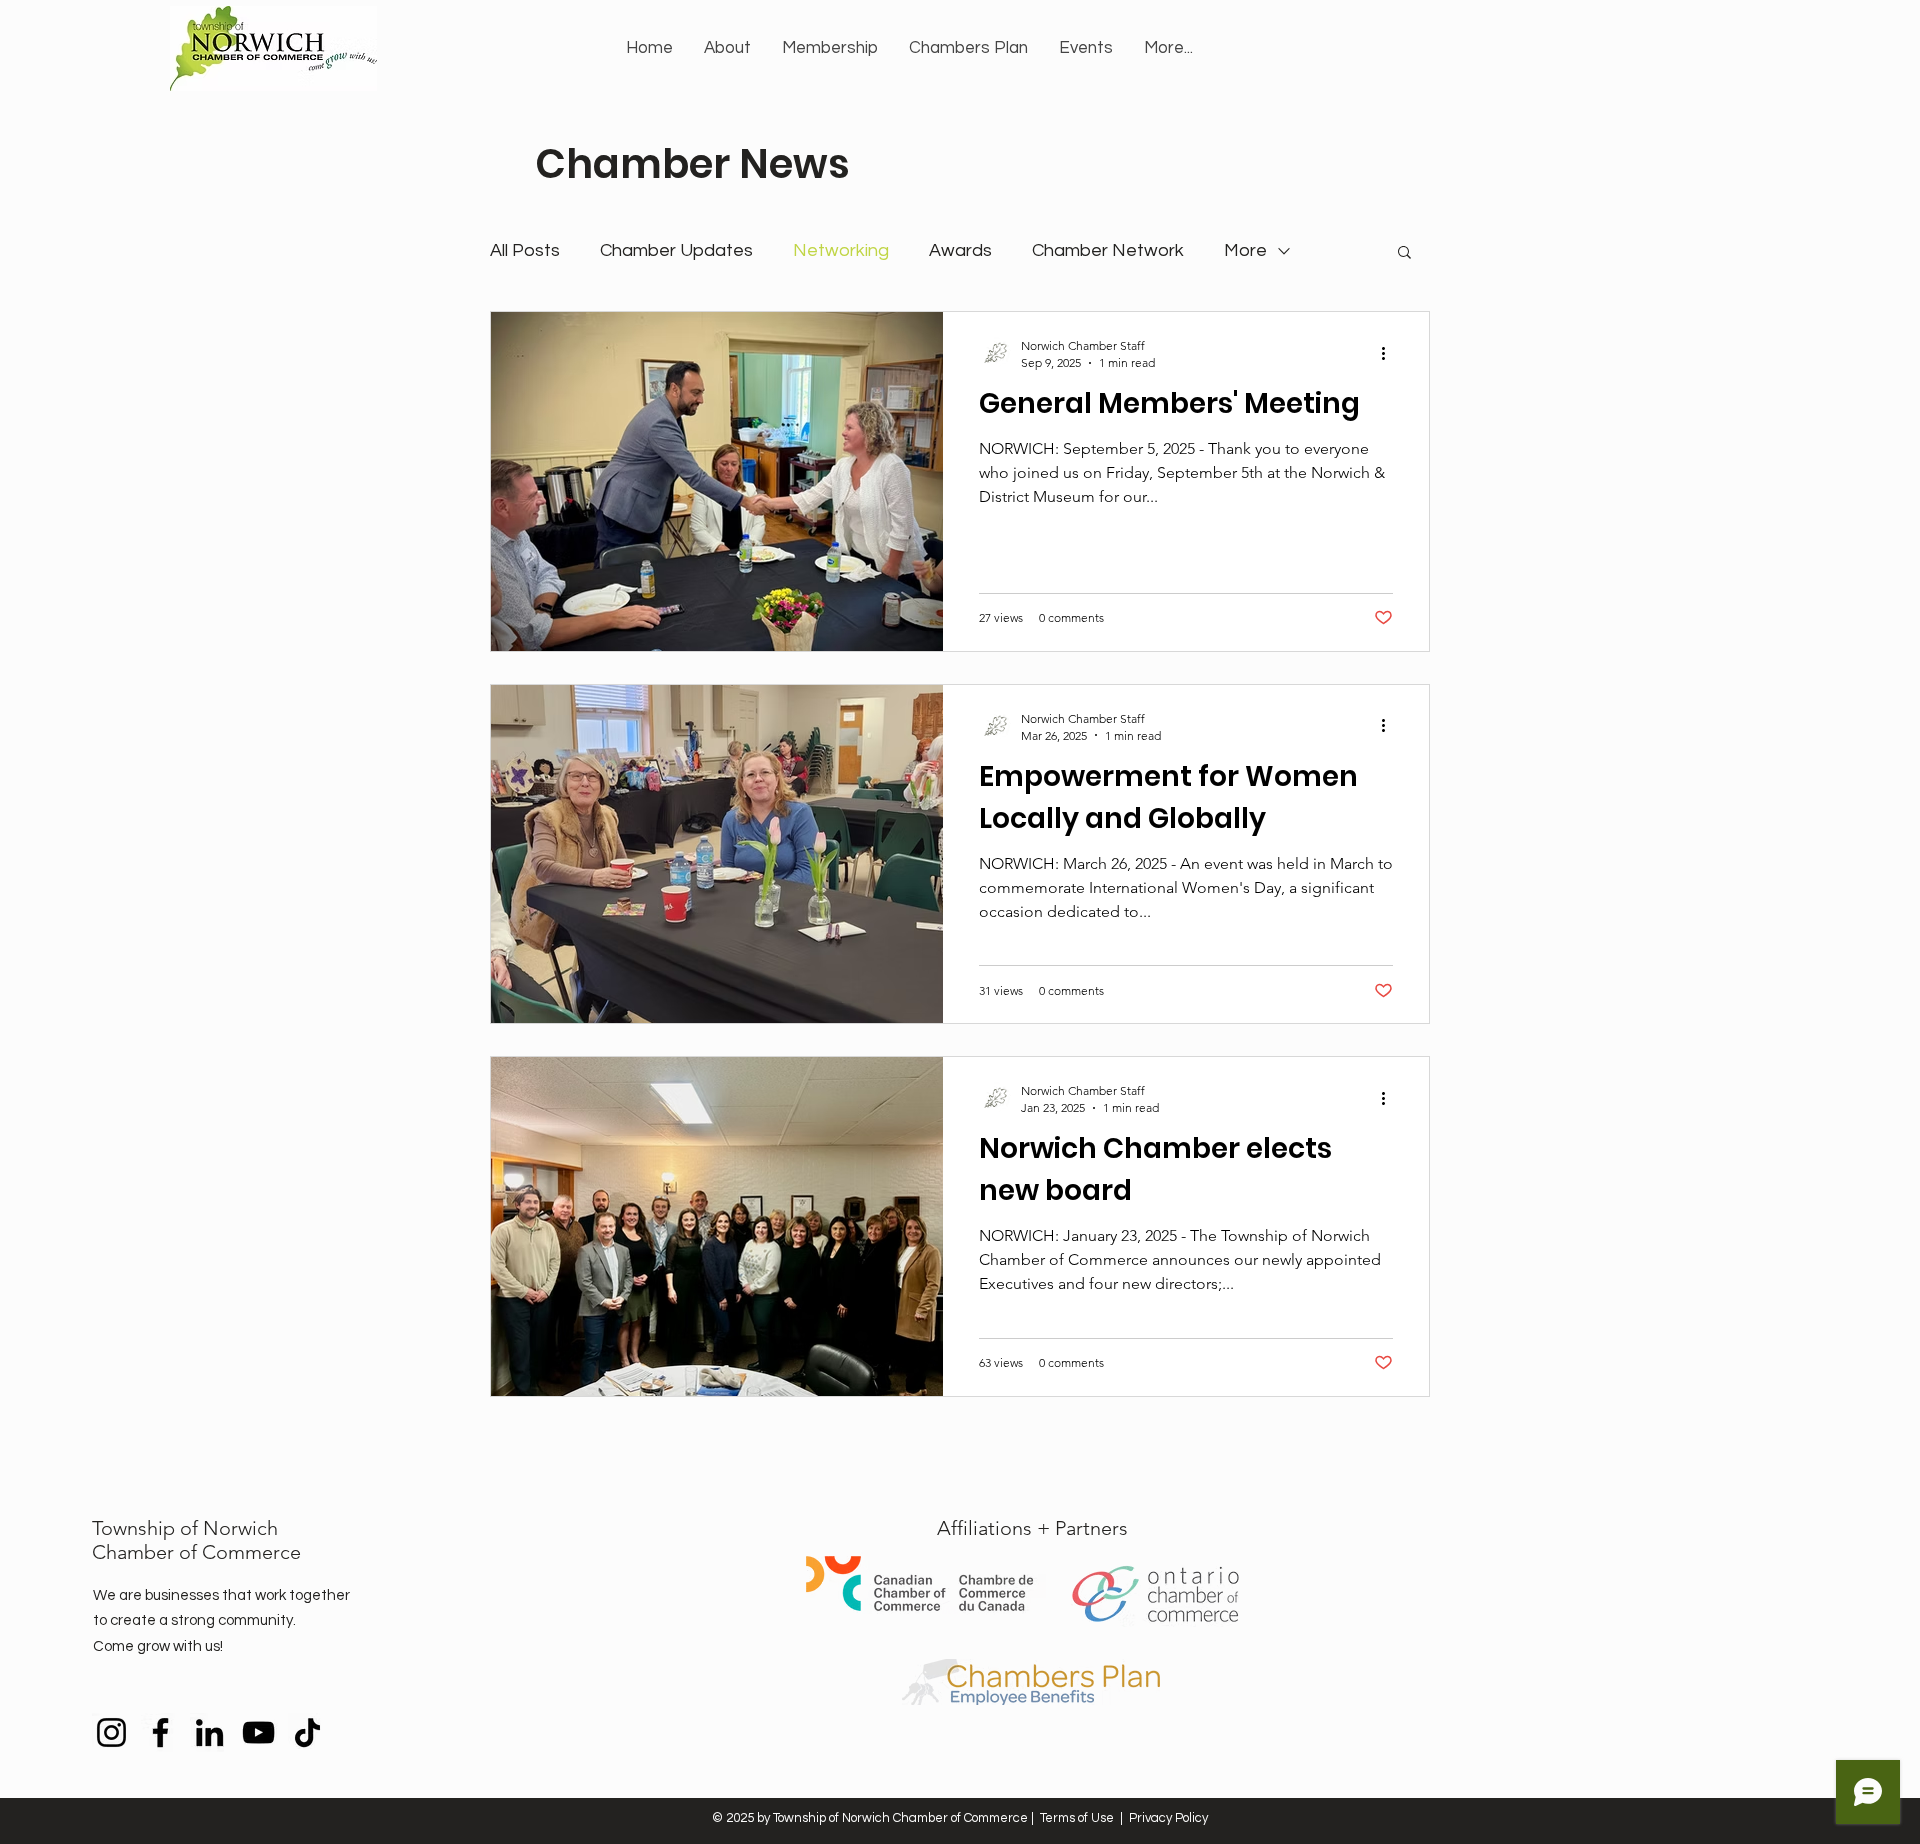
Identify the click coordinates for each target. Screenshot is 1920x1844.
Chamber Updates (676, 250)
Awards (960, 250)
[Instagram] (111, 1732)
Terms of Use (1077, 1818)
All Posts (525, 250)
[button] (727, 48)
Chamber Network (1108, 250)
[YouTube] (258, 1732)
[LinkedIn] (209, 1732)
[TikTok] (307, 1732)
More (1245, 250)
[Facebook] (160, 1732)
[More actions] (1390, 353)
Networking (841, 250)
